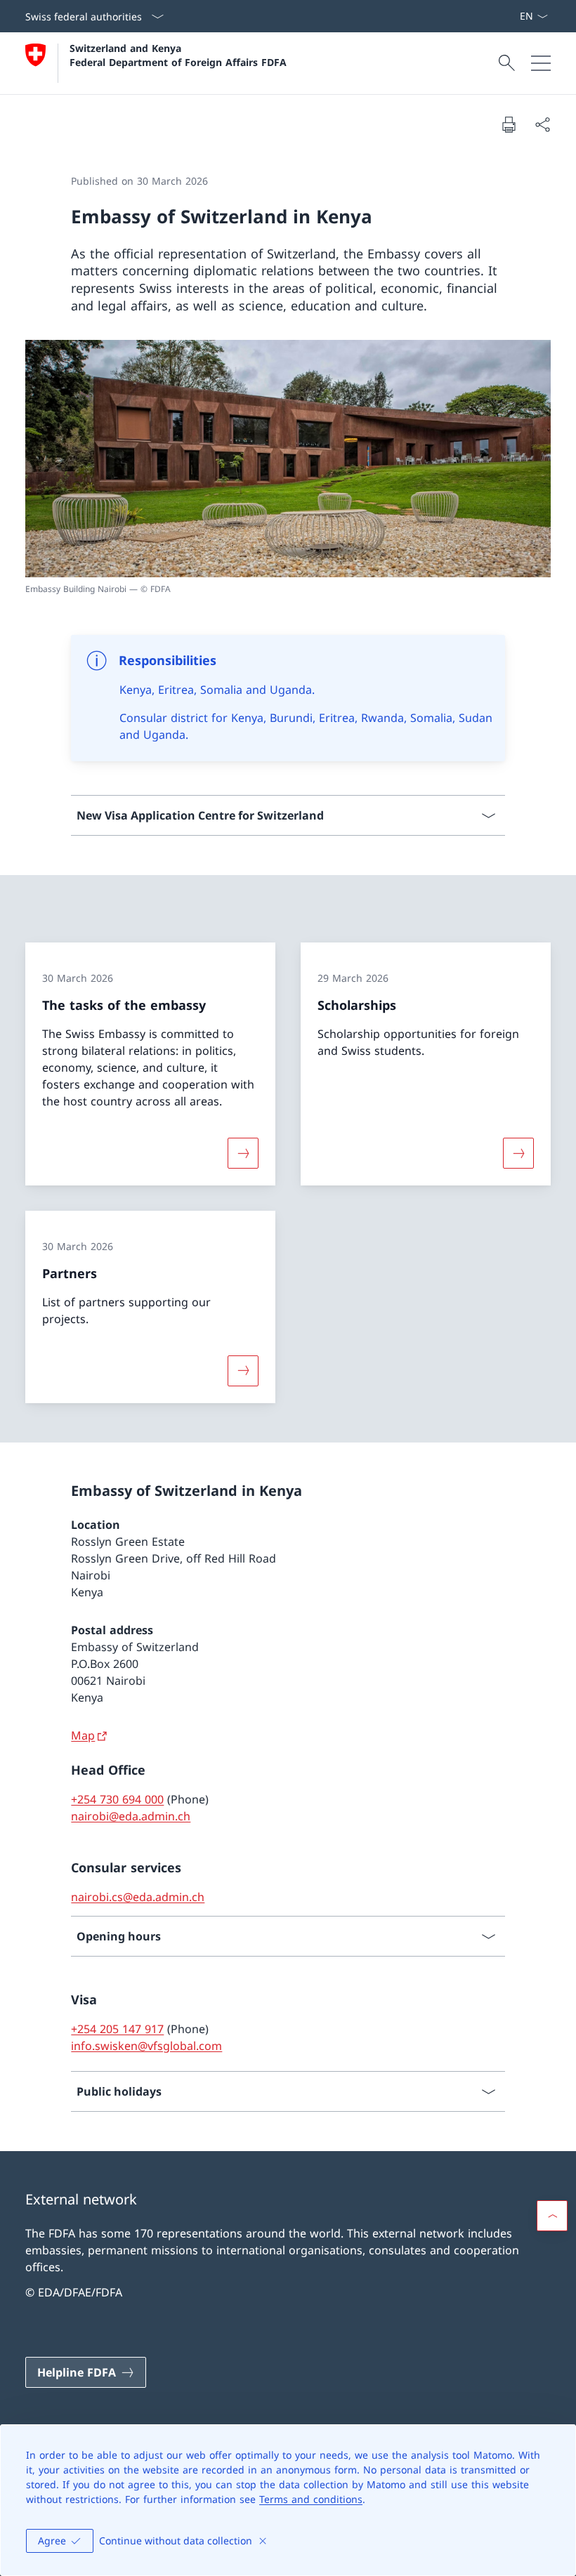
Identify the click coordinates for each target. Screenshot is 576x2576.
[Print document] (509, 124)
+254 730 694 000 (117, 1799)
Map (83, 1735)
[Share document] (542, 124)
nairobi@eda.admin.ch (131, 1816)
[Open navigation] (541, 63)
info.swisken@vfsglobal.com (146, 2046)
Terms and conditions (311, 2499)
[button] (552, 2216)
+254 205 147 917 (117, 2029)
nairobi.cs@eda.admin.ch (138, 1897)
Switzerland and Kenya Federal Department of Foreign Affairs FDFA (178, 55)
